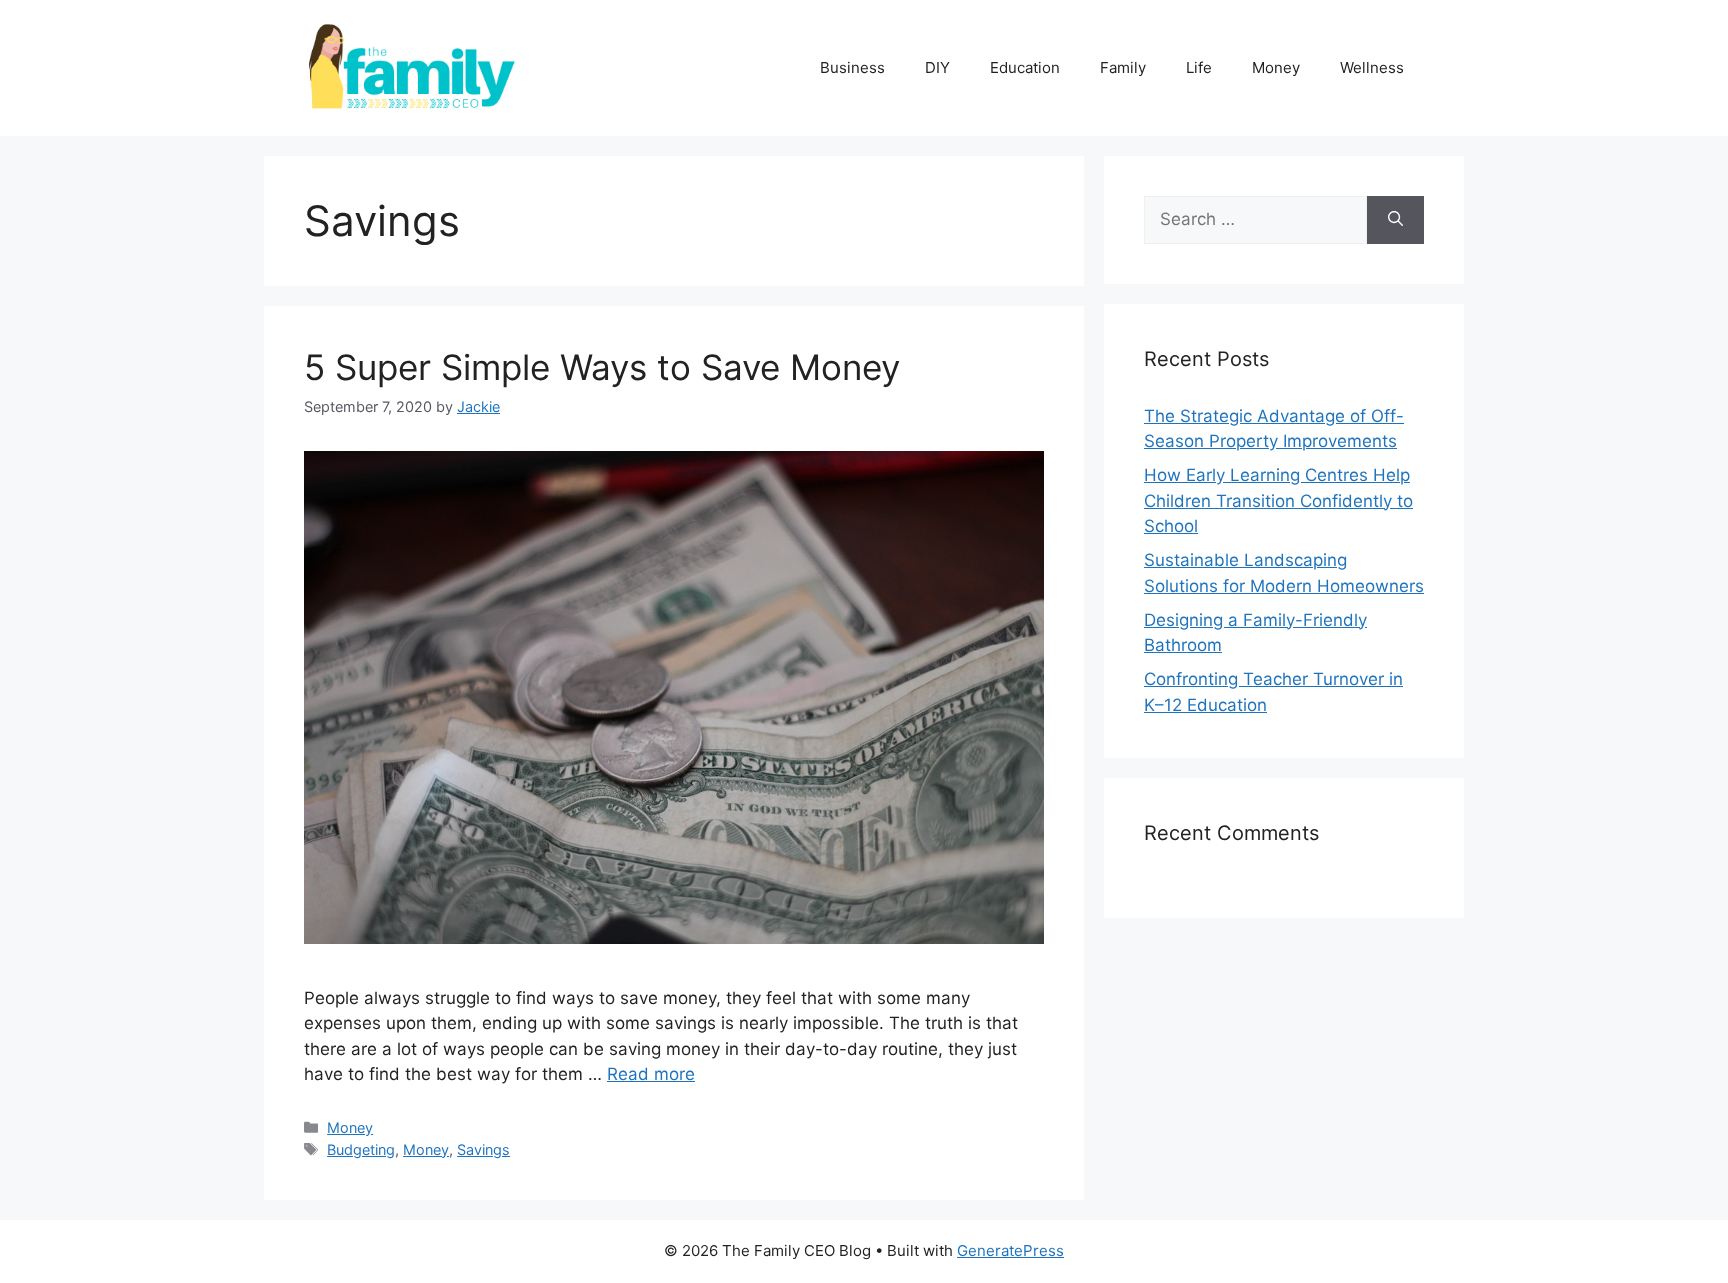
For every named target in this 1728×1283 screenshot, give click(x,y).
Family (1123, 67)
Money (1276, 67)
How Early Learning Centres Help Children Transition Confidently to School (1278, 500)
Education (1025, 67)
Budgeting (361, 1149)
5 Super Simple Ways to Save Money (602, 367)
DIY (937, 67)
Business (852, 67)
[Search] (1395, 220)
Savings (483, 1149)
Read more (651, 1074)
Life (1199, 67)
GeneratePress (1010, 1250)
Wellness (1372, 67)
